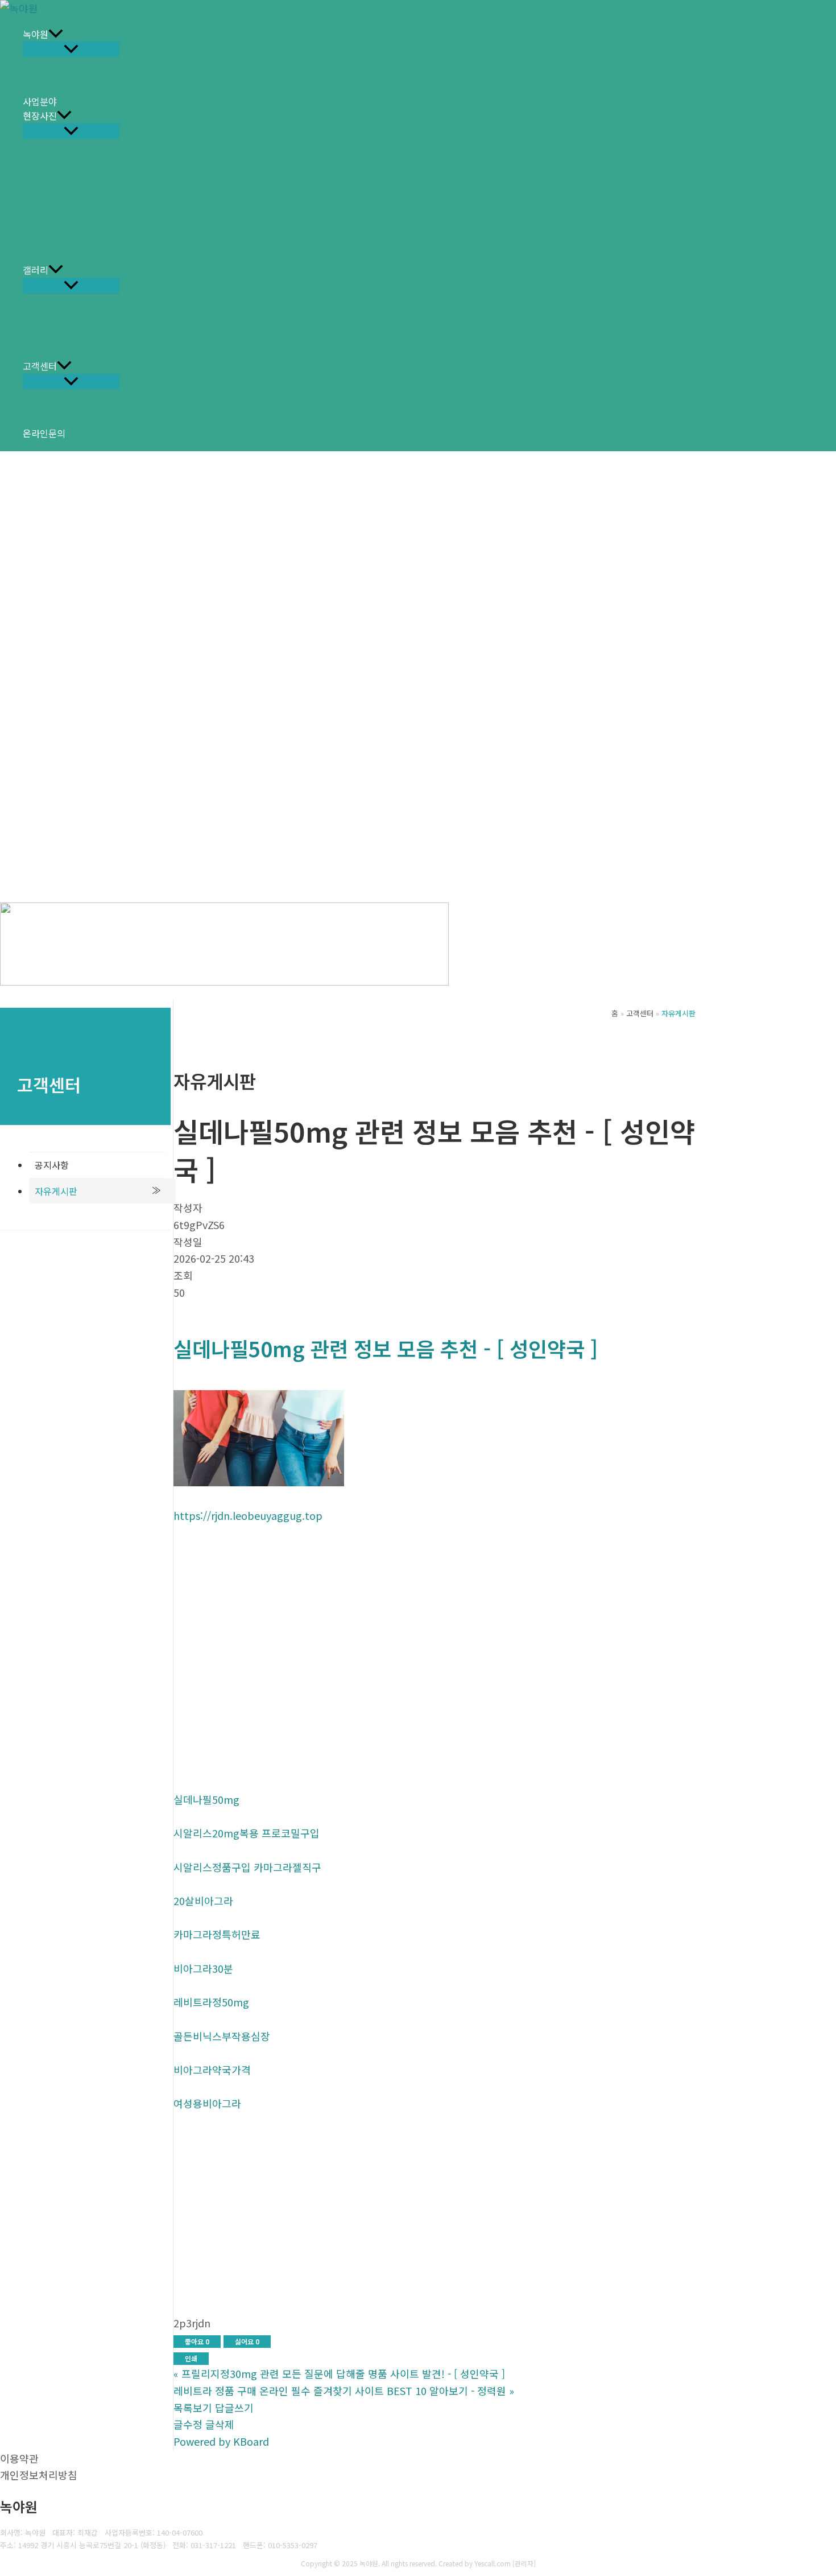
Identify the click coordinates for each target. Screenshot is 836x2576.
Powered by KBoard (221, 2441)
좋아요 (197, 2341)
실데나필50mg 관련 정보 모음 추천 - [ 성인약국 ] (386, 1348)
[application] (56, 35)
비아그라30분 (203, 1968)
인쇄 (191, 2358)
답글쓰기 (234, 2408)
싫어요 (247, 2341)
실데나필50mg (206, 1799)
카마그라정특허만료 (217, 1934)
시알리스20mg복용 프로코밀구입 (247, 1833)
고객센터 (40, 366)
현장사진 (40, 116)
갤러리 (36, 270)
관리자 (524, 2563)
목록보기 (193, 2408)
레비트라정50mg (211, 2002)
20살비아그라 (203, 1901)
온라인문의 (44, 433)
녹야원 (36, 34)
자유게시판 (56, 1191)
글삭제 (220, 2424)
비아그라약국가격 (212, 2070)
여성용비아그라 (207, 2103)
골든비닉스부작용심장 (222, 2036)
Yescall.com (493, 2563)
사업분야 (40, 101)
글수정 (188, 2424)
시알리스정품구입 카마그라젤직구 (247, 1867)
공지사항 (52, 1165)
